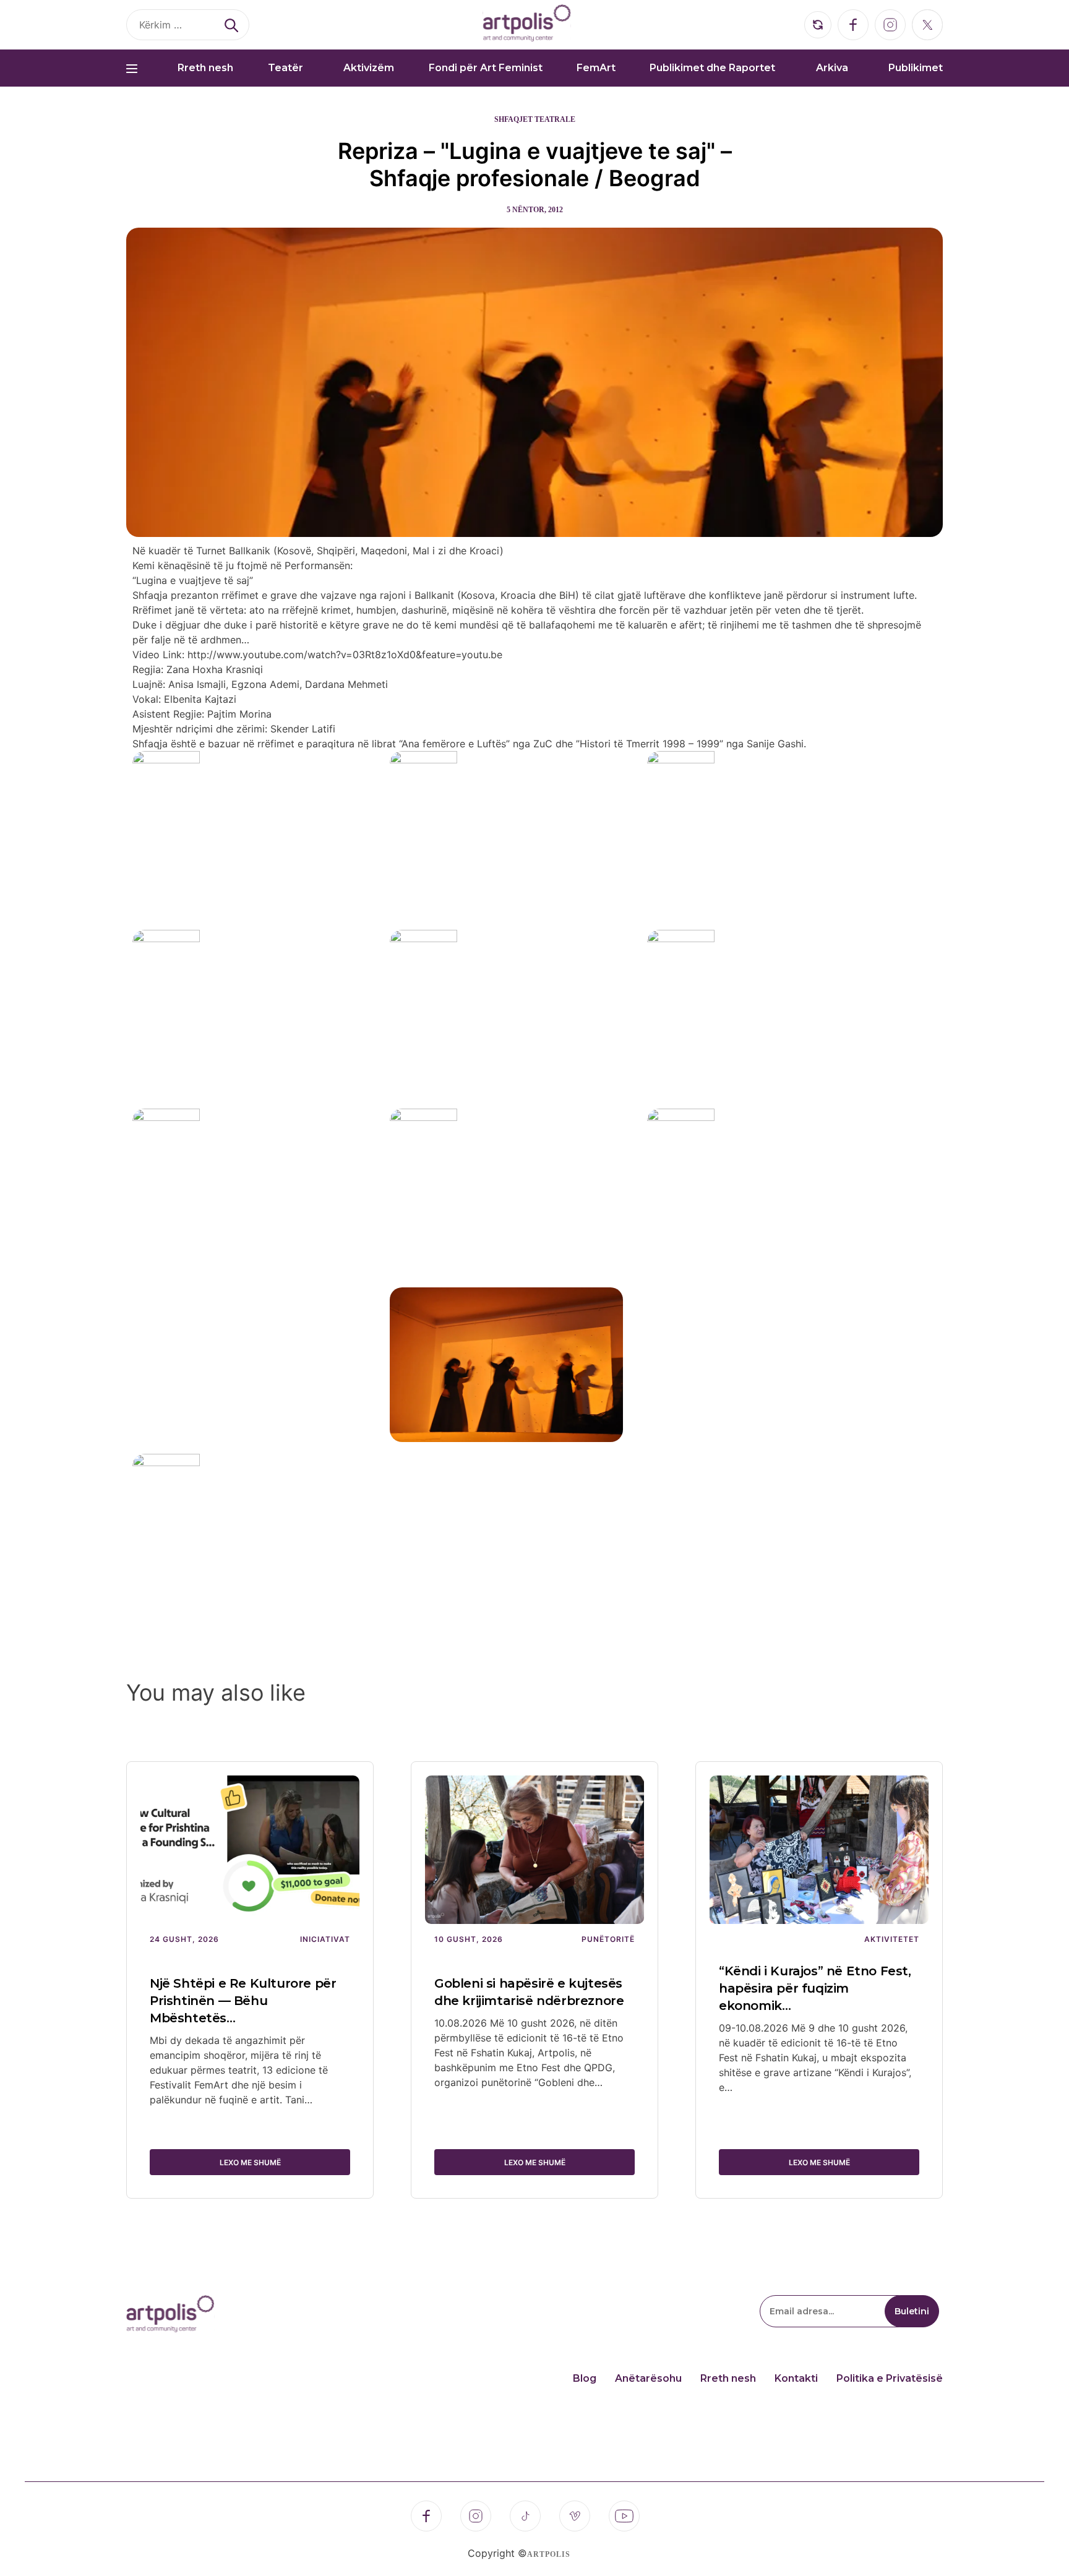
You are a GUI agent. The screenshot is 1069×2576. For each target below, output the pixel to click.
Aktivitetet (892, 1939)
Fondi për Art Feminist (486, 68)
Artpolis (549, 2554)
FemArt (596, 68)
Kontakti (796, 2378)
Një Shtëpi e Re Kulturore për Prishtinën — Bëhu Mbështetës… (243, 2001)
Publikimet (916, 68)
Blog (585, 2378)
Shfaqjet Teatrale (535, 119)
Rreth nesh (205, 68)
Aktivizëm (369, 68)
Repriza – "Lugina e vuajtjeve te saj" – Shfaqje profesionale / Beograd (535, 165)
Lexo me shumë (250, 2162)
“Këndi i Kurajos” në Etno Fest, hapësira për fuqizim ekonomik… (815, 1988)
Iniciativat (325, 1939)
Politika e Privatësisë (890, 2378)
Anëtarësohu (648, 2378)
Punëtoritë (608, 1939)
